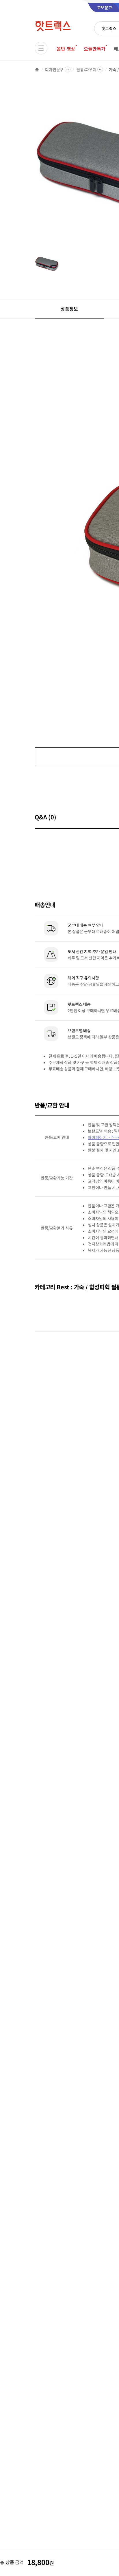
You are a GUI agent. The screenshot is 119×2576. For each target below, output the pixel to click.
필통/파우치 (86, 69)
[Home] (37, 69)
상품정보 (69, 309)
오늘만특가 (94, 49)
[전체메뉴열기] (41, 48)
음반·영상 (66, 49)
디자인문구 (54, 69)
